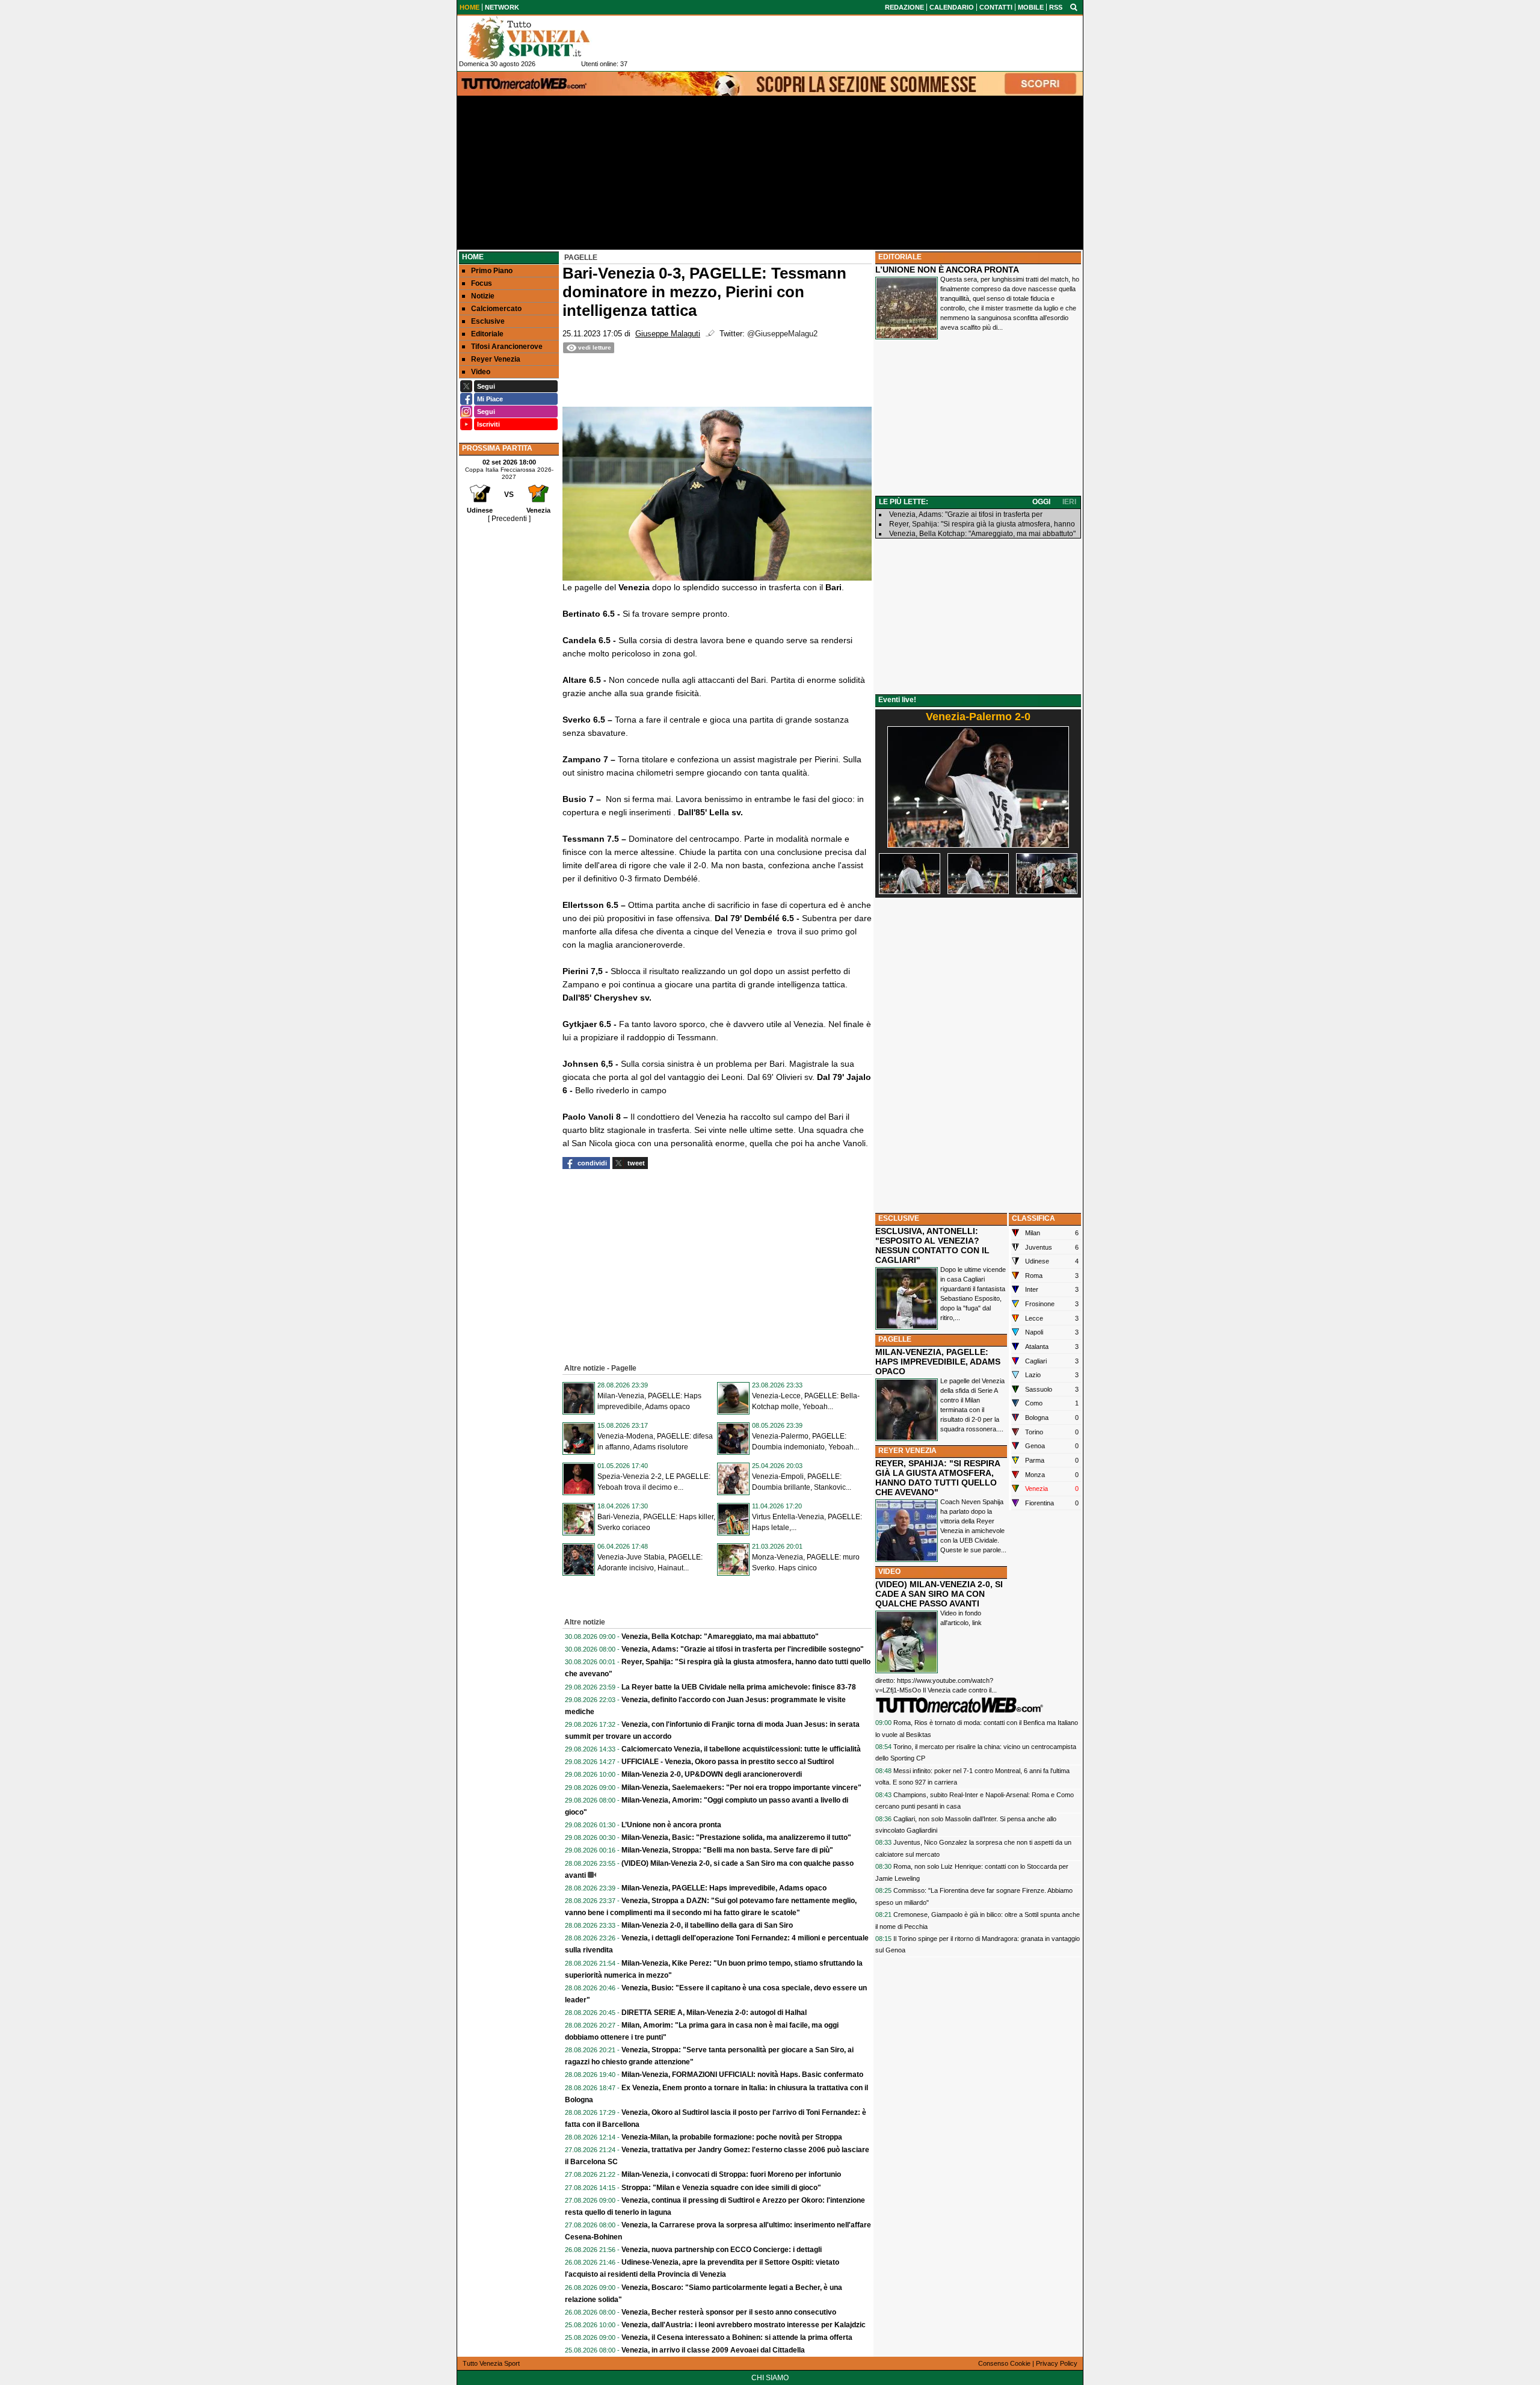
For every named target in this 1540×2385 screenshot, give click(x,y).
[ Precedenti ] (509, 519)
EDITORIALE (900, 257)
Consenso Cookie (1004, 2363)
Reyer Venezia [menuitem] (496, 359)
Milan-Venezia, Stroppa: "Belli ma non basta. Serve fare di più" (727, 1850)
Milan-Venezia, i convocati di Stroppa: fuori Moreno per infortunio (731, 2174)
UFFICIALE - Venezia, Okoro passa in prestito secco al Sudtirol (728, 1762)
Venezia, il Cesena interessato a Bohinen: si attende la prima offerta (737, 2337)
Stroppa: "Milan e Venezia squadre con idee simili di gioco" (721, 2188)
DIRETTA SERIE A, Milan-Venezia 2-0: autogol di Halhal (714, 2013)
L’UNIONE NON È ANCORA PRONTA (947, 270)
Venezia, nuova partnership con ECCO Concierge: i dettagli (722, 2250)
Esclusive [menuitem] (488, 321)
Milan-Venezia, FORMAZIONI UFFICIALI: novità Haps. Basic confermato (742, 2075)
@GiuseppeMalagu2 (782, 334)
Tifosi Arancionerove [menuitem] (507, 347)
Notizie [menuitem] (483, 296)
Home (473, 257)
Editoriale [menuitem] (487, 334)
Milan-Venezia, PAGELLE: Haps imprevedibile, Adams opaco (724, 1888)
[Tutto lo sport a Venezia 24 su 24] (538, 38)
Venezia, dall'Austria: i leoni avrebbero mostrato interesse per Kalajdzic (744, 2325)
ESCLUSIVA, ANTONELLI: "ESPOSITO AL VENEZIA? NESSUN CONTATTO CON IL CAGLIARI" (932, 1245)
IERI (1069, 502)
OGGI (1041, 502)
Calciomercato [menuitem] (496, 309)
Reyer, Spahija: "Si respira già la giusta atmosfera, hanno (982, 524)
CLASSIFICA (1033, 1218)
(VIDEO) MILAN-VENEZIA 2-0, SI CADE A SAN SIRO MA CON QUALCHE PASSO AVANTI (939, 1594)
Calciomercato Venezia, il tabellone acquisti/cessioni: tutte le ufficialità (741, 1749)
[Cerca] (1074, 7)
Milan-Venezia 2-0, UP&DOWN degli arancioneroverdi (712, 1774)
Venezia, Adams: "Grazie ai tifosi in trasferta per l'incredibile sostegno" (743, 1649)
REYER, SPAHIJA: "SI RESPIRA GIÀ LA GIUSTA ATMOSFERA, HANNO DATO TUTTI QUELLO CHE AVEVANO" (938, 1478)
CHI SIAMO (770, 2378)
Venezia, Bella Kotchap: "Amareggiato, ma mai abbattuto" (720, 1637)
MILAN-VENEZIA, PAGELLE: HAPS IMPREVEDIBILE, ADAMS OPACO (938, 1362)
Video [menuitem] (481, 372)
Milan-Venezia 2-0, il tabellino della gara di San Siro (707, 1925)
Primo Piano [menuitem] (492, 271)
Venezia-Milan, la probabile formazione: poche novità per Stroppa (732, 2137)
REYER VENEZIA (907, 1451)
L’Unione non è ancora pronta (671, 1825)
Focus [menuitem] (482, 283)
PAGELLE (895, 1339)
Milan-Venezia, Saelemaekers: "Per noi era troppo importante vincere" (741, 1788)
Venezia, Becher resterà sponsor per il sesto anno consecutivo (729, 2312)
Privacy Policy (1057, 2363)
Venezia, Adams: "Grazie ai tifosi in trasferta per (966, 514)
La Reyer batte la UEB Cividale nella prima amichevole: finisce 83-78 (739, 1687)
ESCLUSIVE (899, 1218)
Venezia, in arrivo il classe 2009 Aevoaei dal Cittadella (713, 2350)
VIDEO (889, 1572)
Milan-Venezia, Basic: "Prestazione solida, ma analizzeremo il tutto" (736, 1837)
